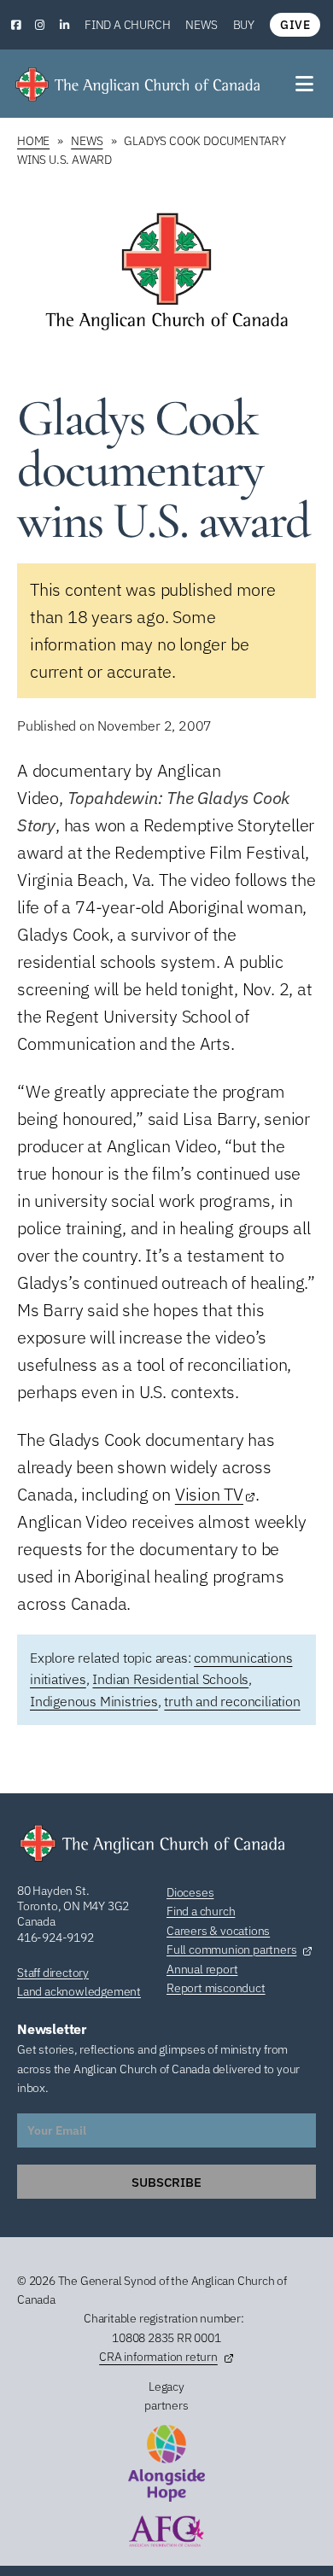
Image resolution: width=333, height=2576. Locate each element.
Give (295, 25)
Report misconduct (216, 1988)
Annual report (202, 1969)
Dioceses (190, 1892)
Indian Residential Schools (170, 1679)
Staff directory (53, 1973)
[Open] (306, 84)
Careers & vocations (218, 1931)
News (201, 25)
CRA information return (158, 2357)
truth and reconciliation (232, 1701)
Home (33, 141)
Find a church (127, 25)
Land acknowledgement (79, 1991)
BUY (244, 25)
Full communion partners (231, 1949)
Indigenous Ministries (94, 1701)
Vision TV (209, 1494)
